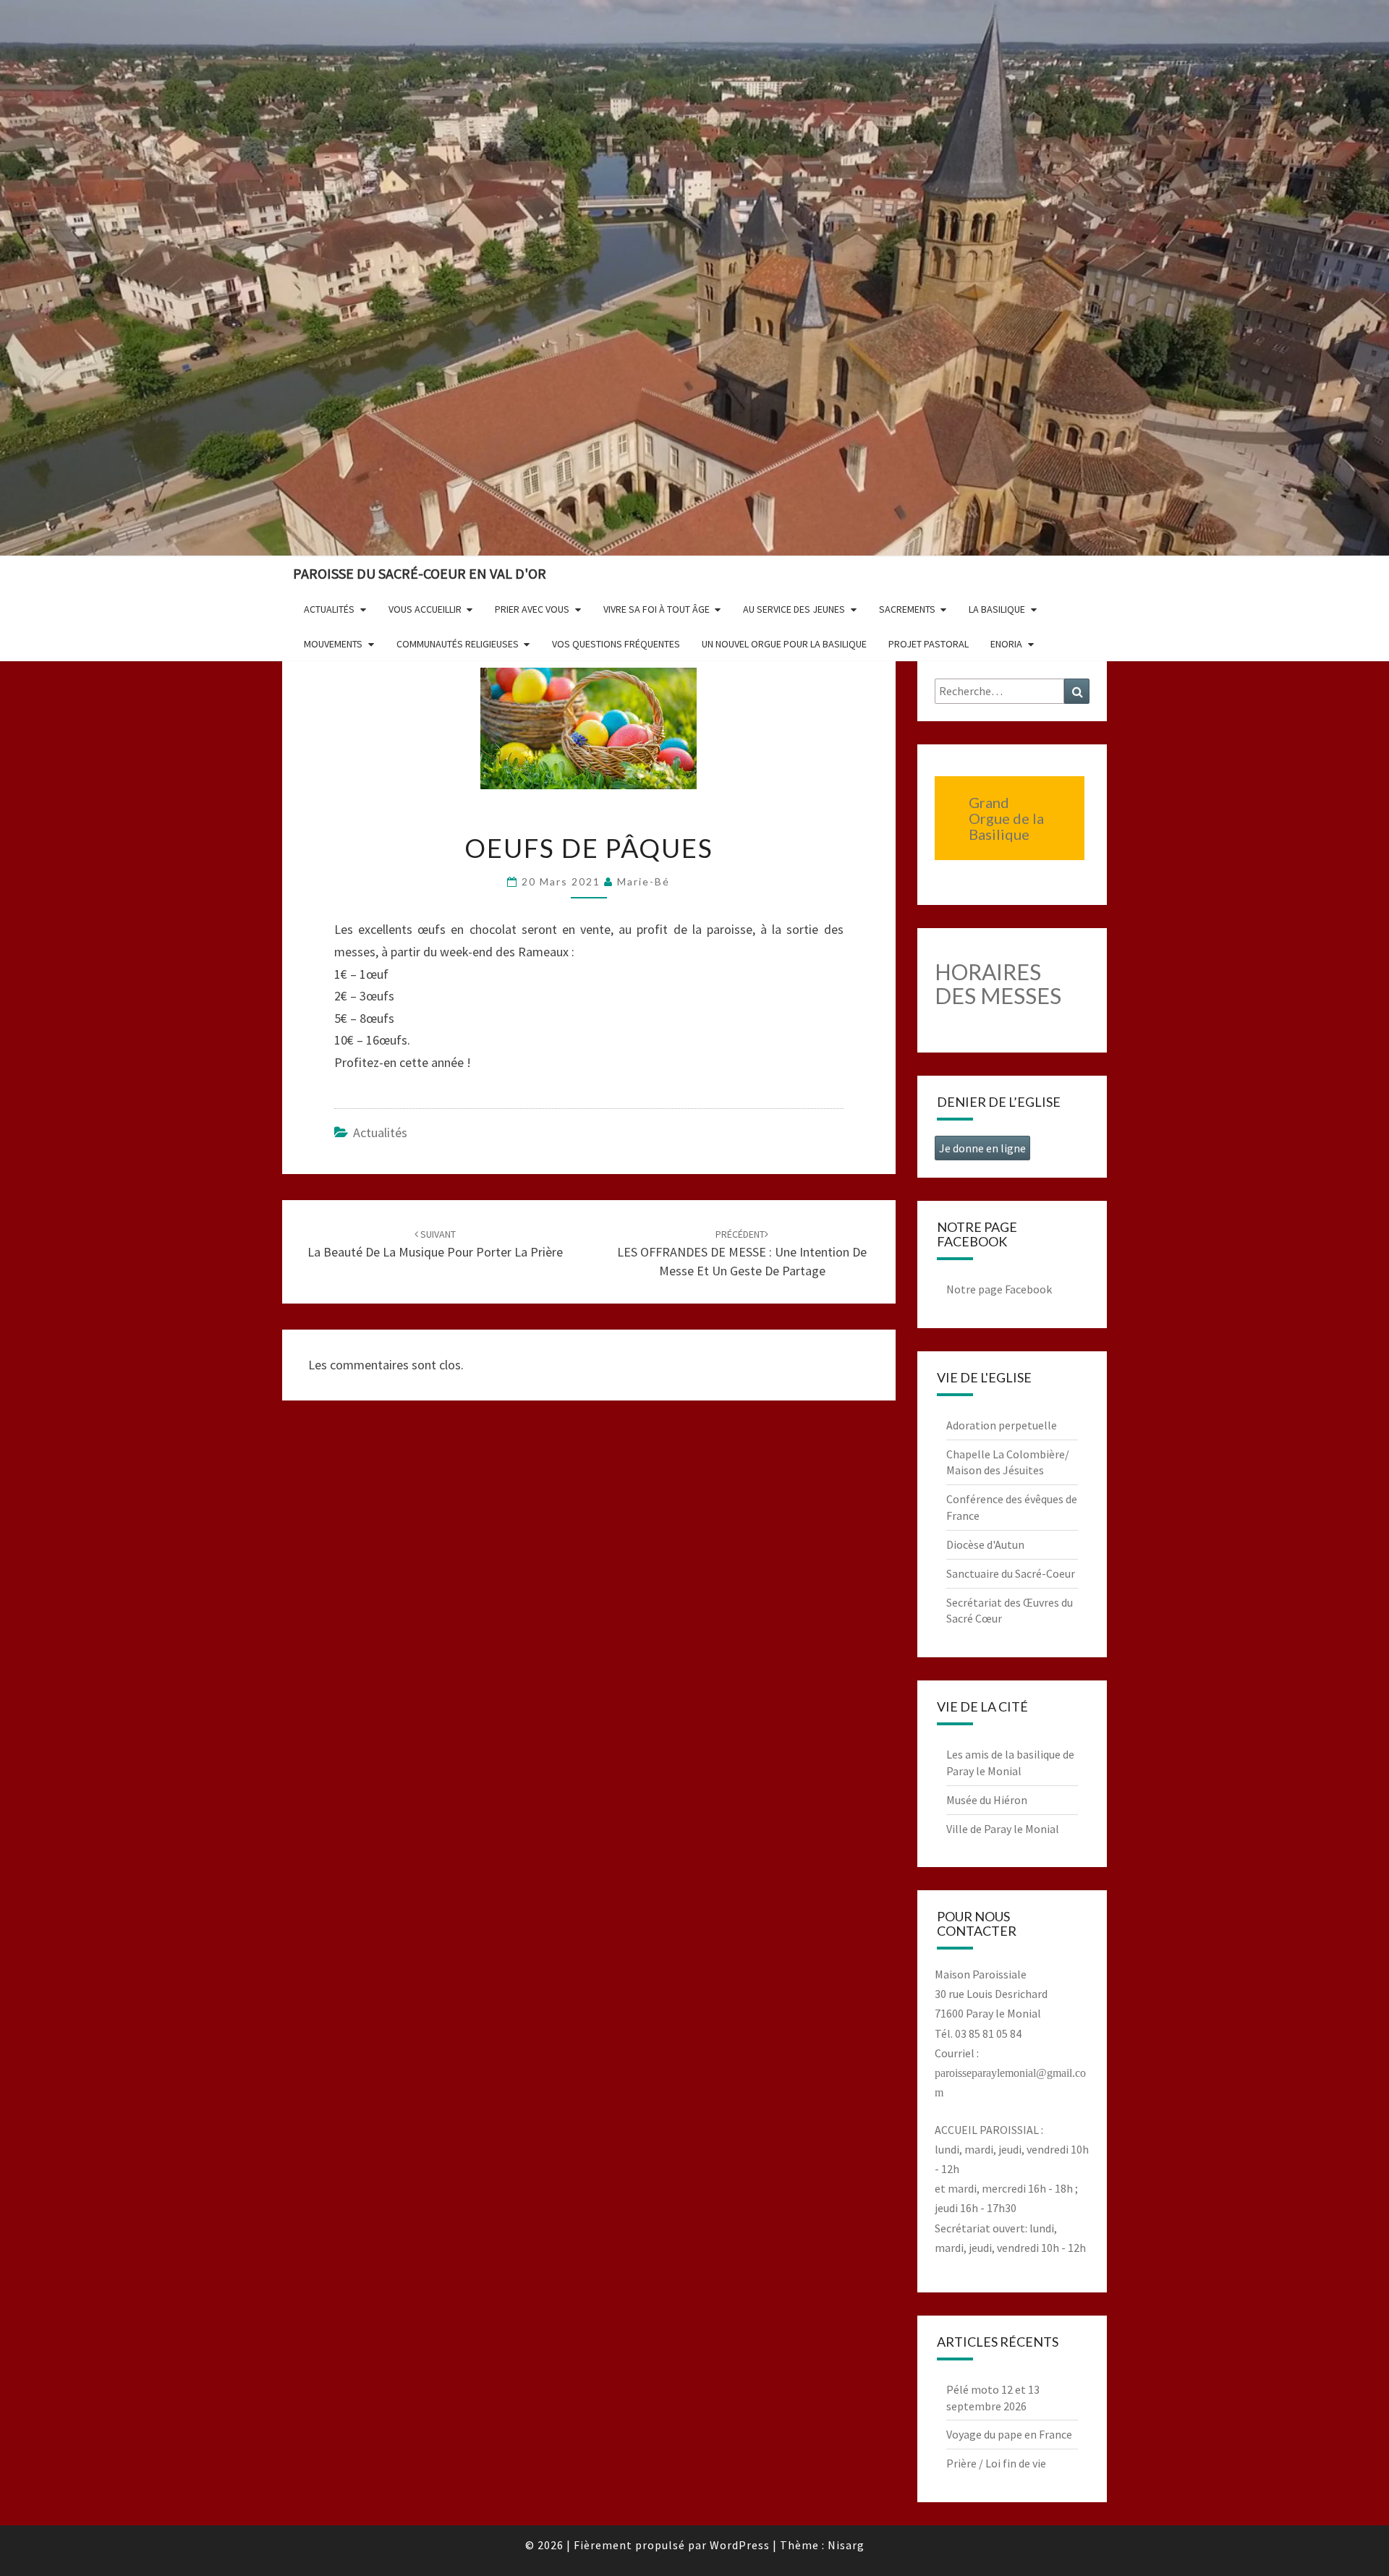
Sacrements (907, 609)
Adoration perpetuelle (1002, 1425)
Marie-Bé (643, 881)
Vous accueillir (425, 609)
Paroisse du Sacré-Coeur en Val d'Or (420, 573)
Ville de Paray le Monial (1003, 1829)
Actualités (329, 609)
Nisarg (846, 2545)
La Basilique (997, 609)
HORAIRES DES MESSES (998, 983)
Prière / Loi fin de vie (996, 2463)
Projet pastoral (929, 644)
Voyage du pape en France (1009, 2434)
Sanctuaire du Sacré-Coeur (1011, 1573)
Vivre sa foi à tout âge (657, 609)
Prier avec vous (532, 609)
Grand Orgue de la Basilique (1006, 818)
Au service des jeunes (794, 609)
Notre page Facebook (999, 1289)
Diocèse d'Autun (985, 1544)
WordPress (740, 2545)
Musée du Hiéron (987, 1800)
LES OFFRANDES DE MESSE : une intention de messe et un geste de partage (742, 1253)
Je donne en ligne (982, 1148)
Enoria (1006, 644)
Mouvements (333, 644)
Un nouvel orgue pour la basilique (784, 644)
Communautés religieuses (458, 644)
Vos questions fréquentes (616, 644)
